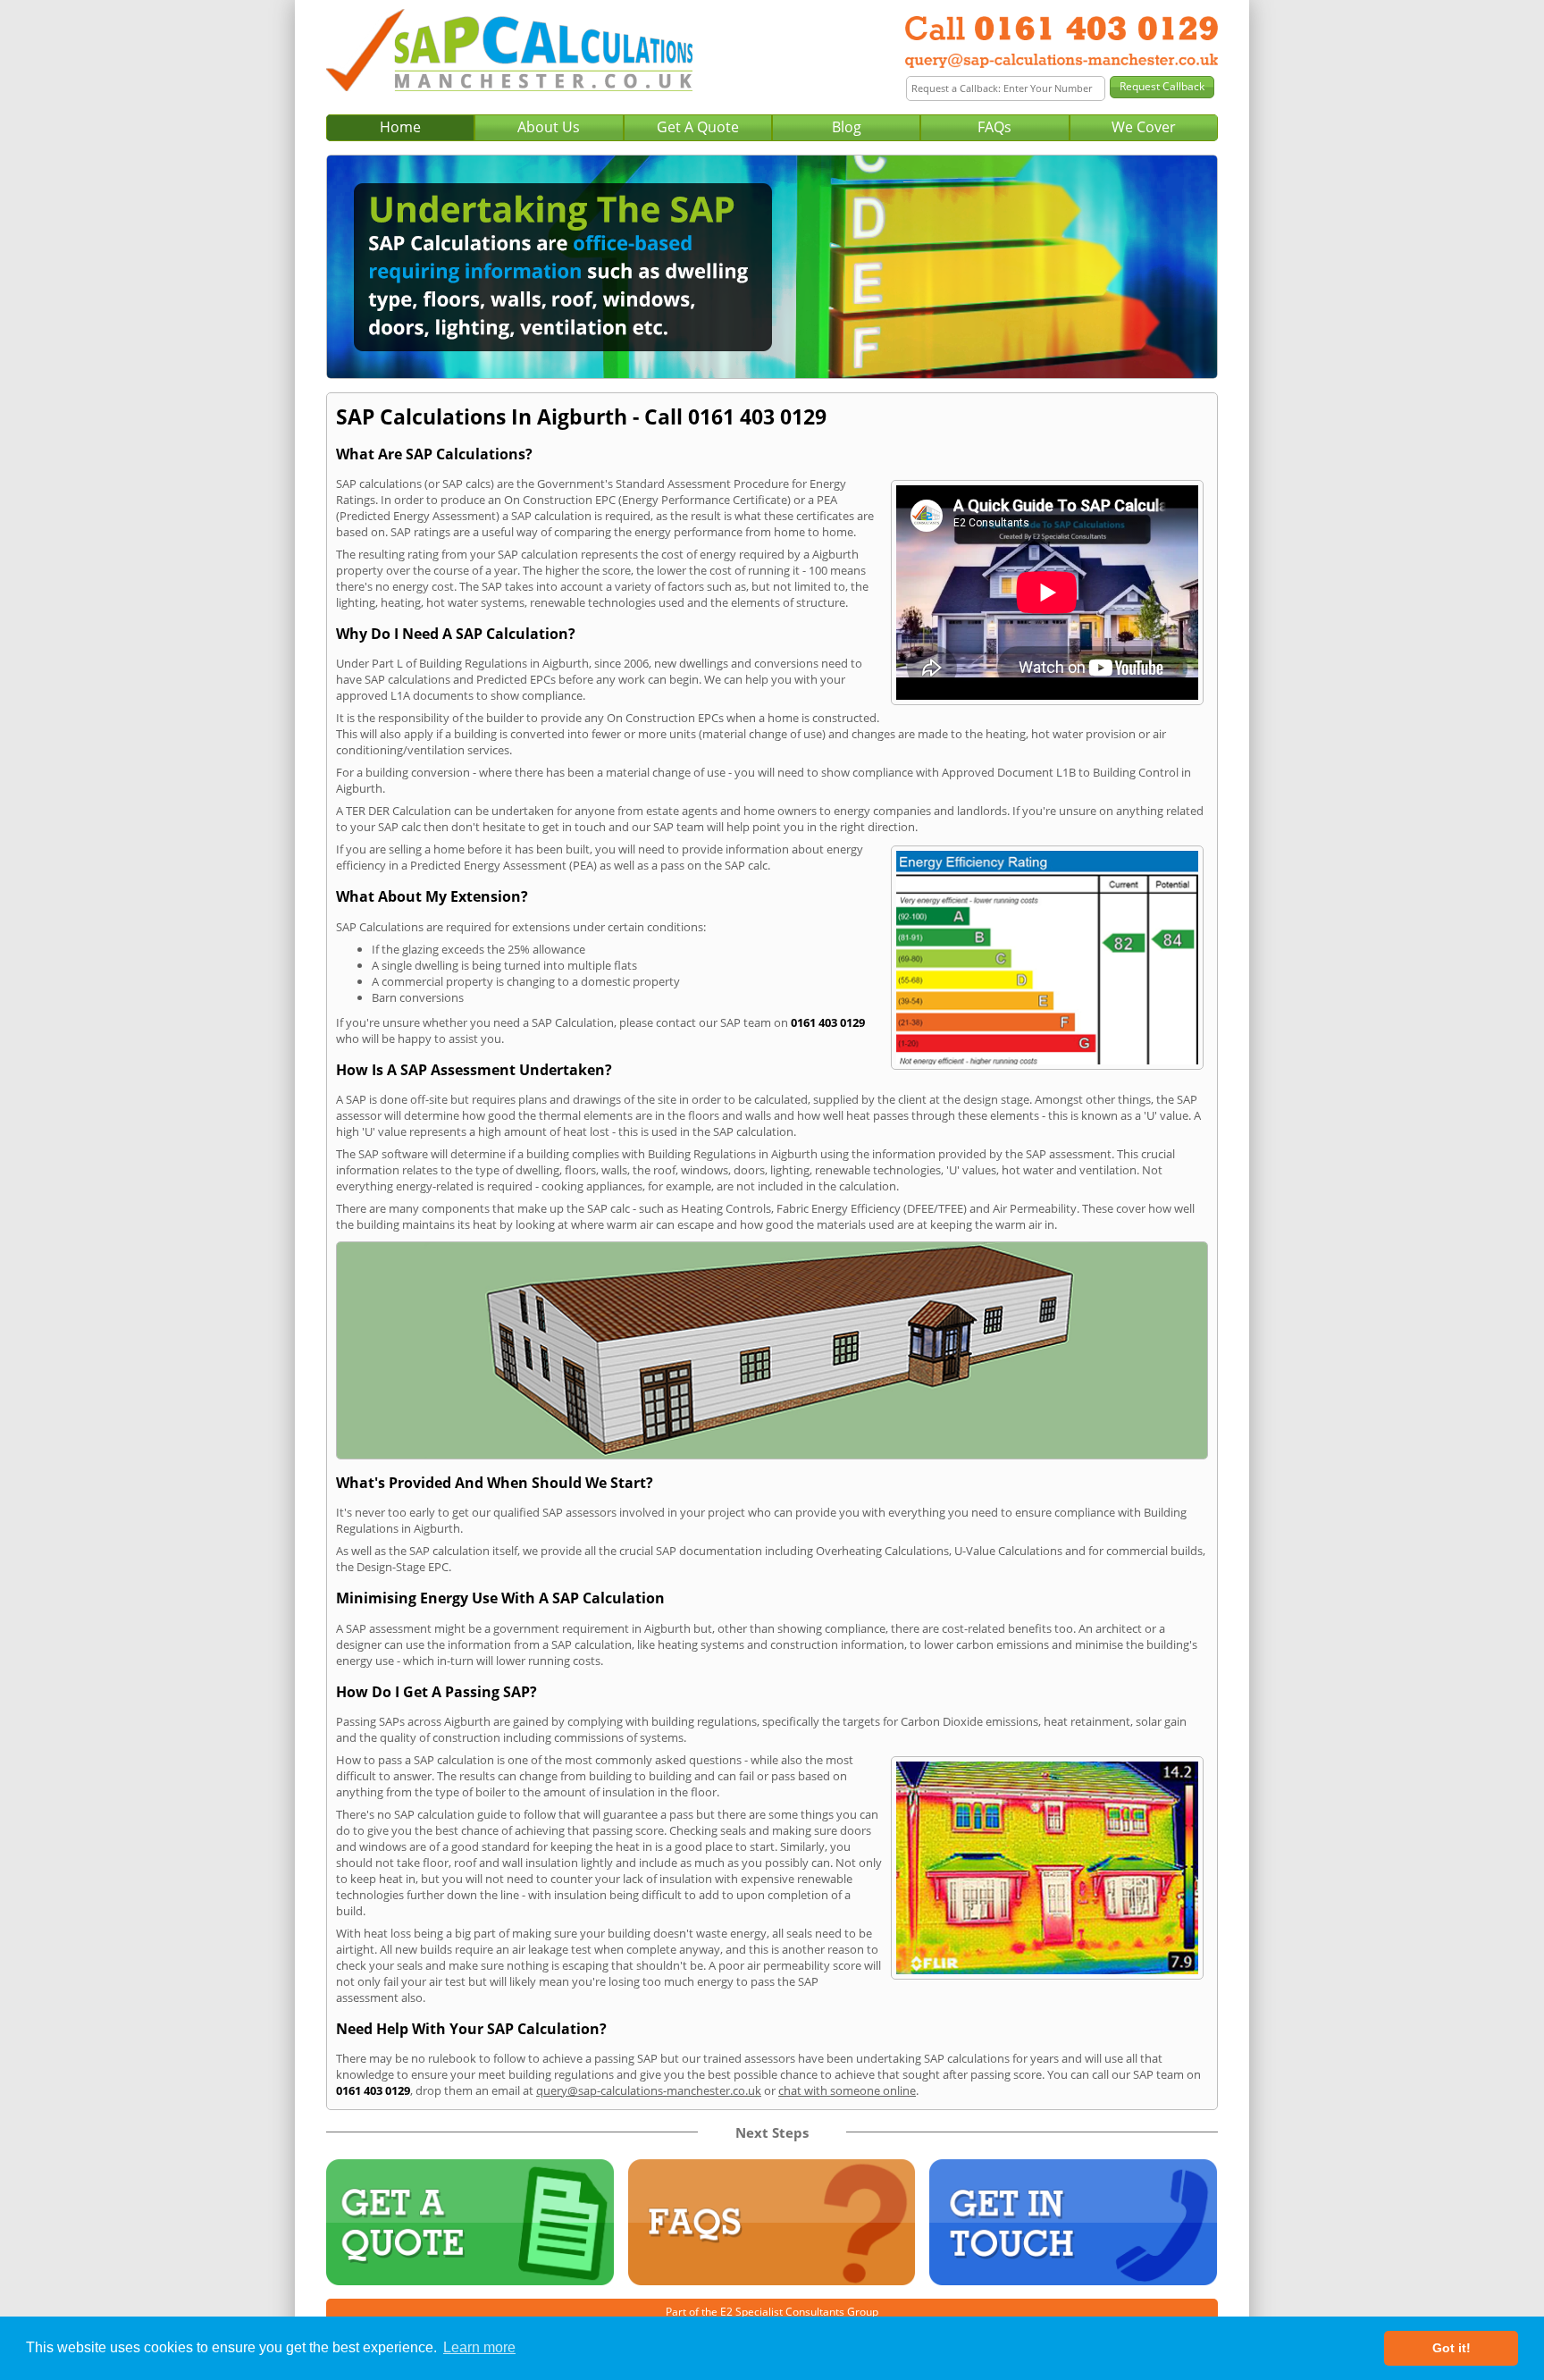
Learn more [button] (479, 2347)
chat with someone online (847, 2090)
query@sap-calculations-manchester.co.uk (649, 2090)
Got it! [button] (1452, 2348)
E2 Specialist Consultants (782, 2312)
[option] (772, 267)
